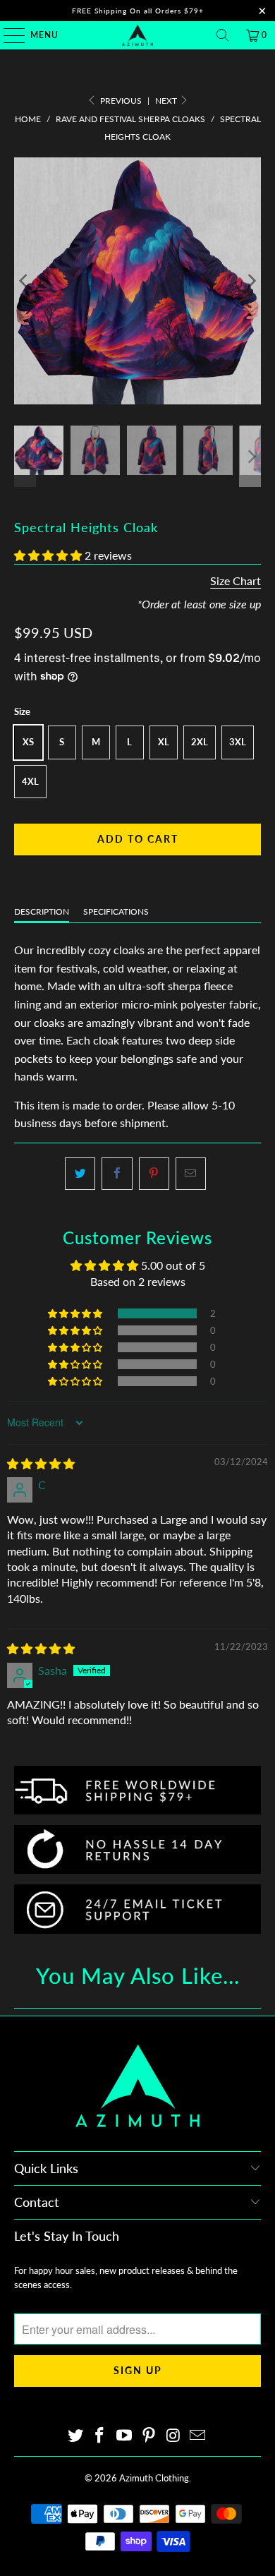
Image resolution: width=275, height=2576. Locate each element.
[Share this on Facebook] (117, 1174)
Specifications (116, 911)
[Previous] (25, 281)
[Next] (250, 281)
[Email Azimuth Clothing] (198, 2436)
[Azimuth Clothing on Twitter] (75, 2436)
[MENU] (7, 35)
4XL (30, 781)
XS (28, 742)
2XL (200, 742)
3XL (238, 742)
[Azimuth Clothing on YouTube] (125, 2436)
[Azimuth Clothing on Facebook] (100, 2436)
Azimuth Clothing (154, 2478)
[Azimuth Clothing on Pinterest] (149, 2436)
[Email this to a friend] (191, 1174)
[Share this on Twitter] (80, 1174)
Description (42, 911)
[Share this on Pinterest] (154, 1174)
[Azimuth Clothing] (138, 35)
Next (167, 101)
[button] (48, 555)
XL (164, 742)
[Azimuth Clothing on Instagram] (173, 2436)
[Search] (223, 35)
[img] (41, 1463)
